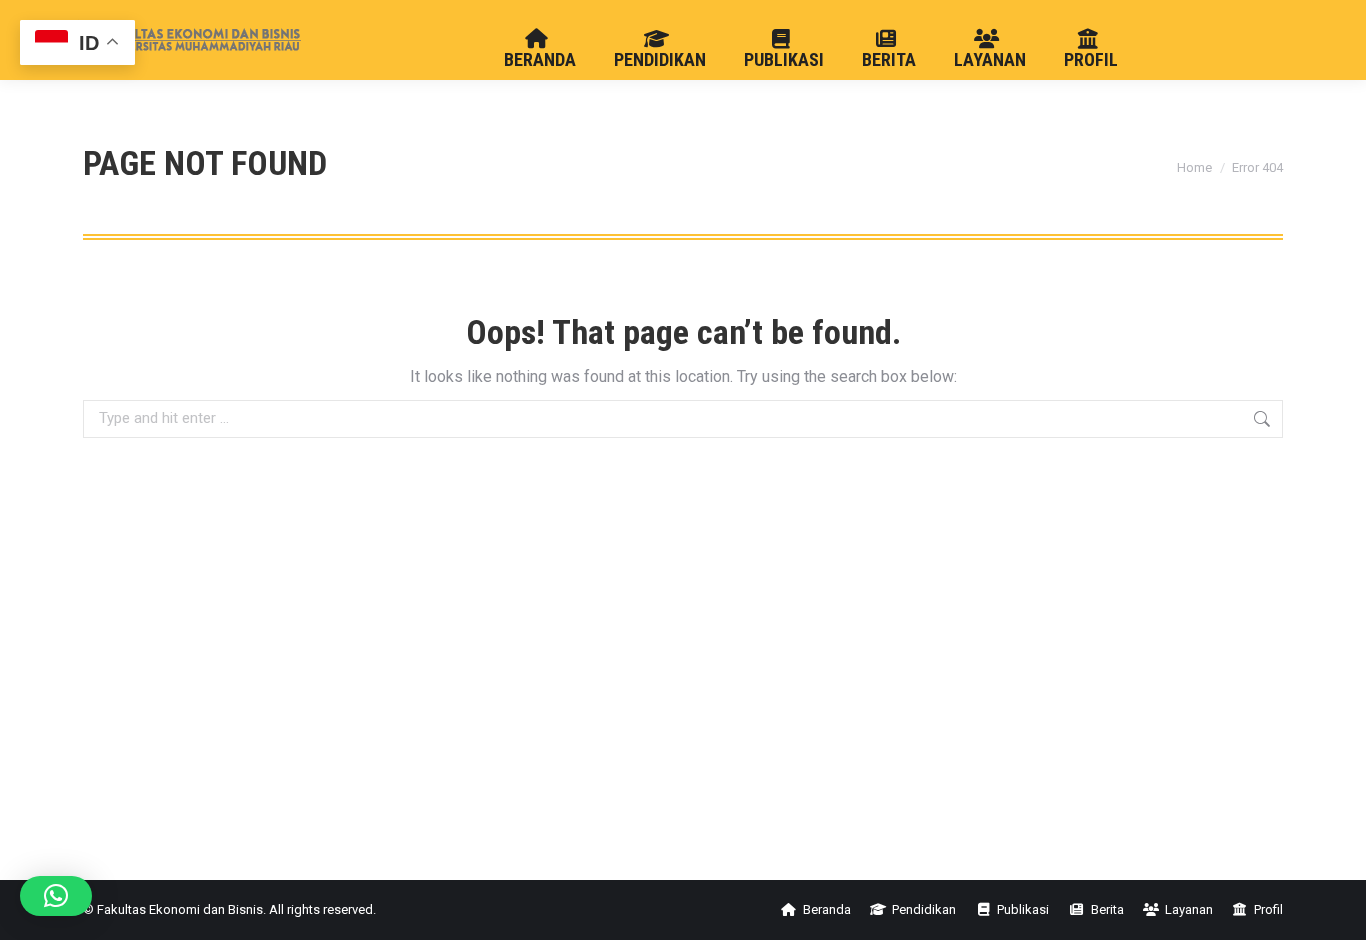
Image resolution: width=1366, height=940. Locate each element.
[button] (56, 896)
